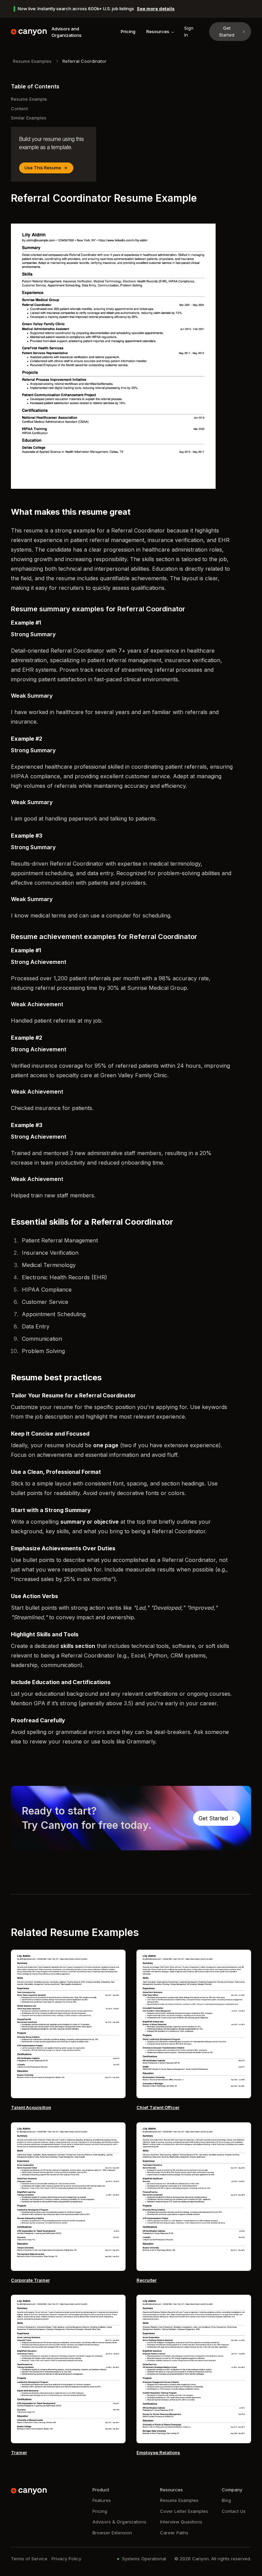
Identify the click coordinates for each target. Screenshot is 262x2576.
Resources (158, 31)
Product (101, 2490)
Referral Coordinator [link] (84, 61)
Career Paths (174, 2533)
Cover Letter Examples (184, 2511)
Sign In (189, 31)
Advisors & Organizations (119, 2522)
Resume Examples (32, 61)
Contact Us (234, 2511)
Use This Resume (43, 168)
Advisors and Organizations (67, 32)
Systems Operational (144, 2559)
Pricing (128, 31)
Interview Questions (181, 2522)
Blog (226, 2500)
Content (19, 109)
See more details (156, 9)
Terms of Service (29, 2559)
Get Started (227, 31)
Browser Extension (112, 2533)
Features (102, 2500)
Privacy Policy (66, 2559)
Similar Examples (29, 118)
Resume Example (29, 99)
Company (232, 2490)
